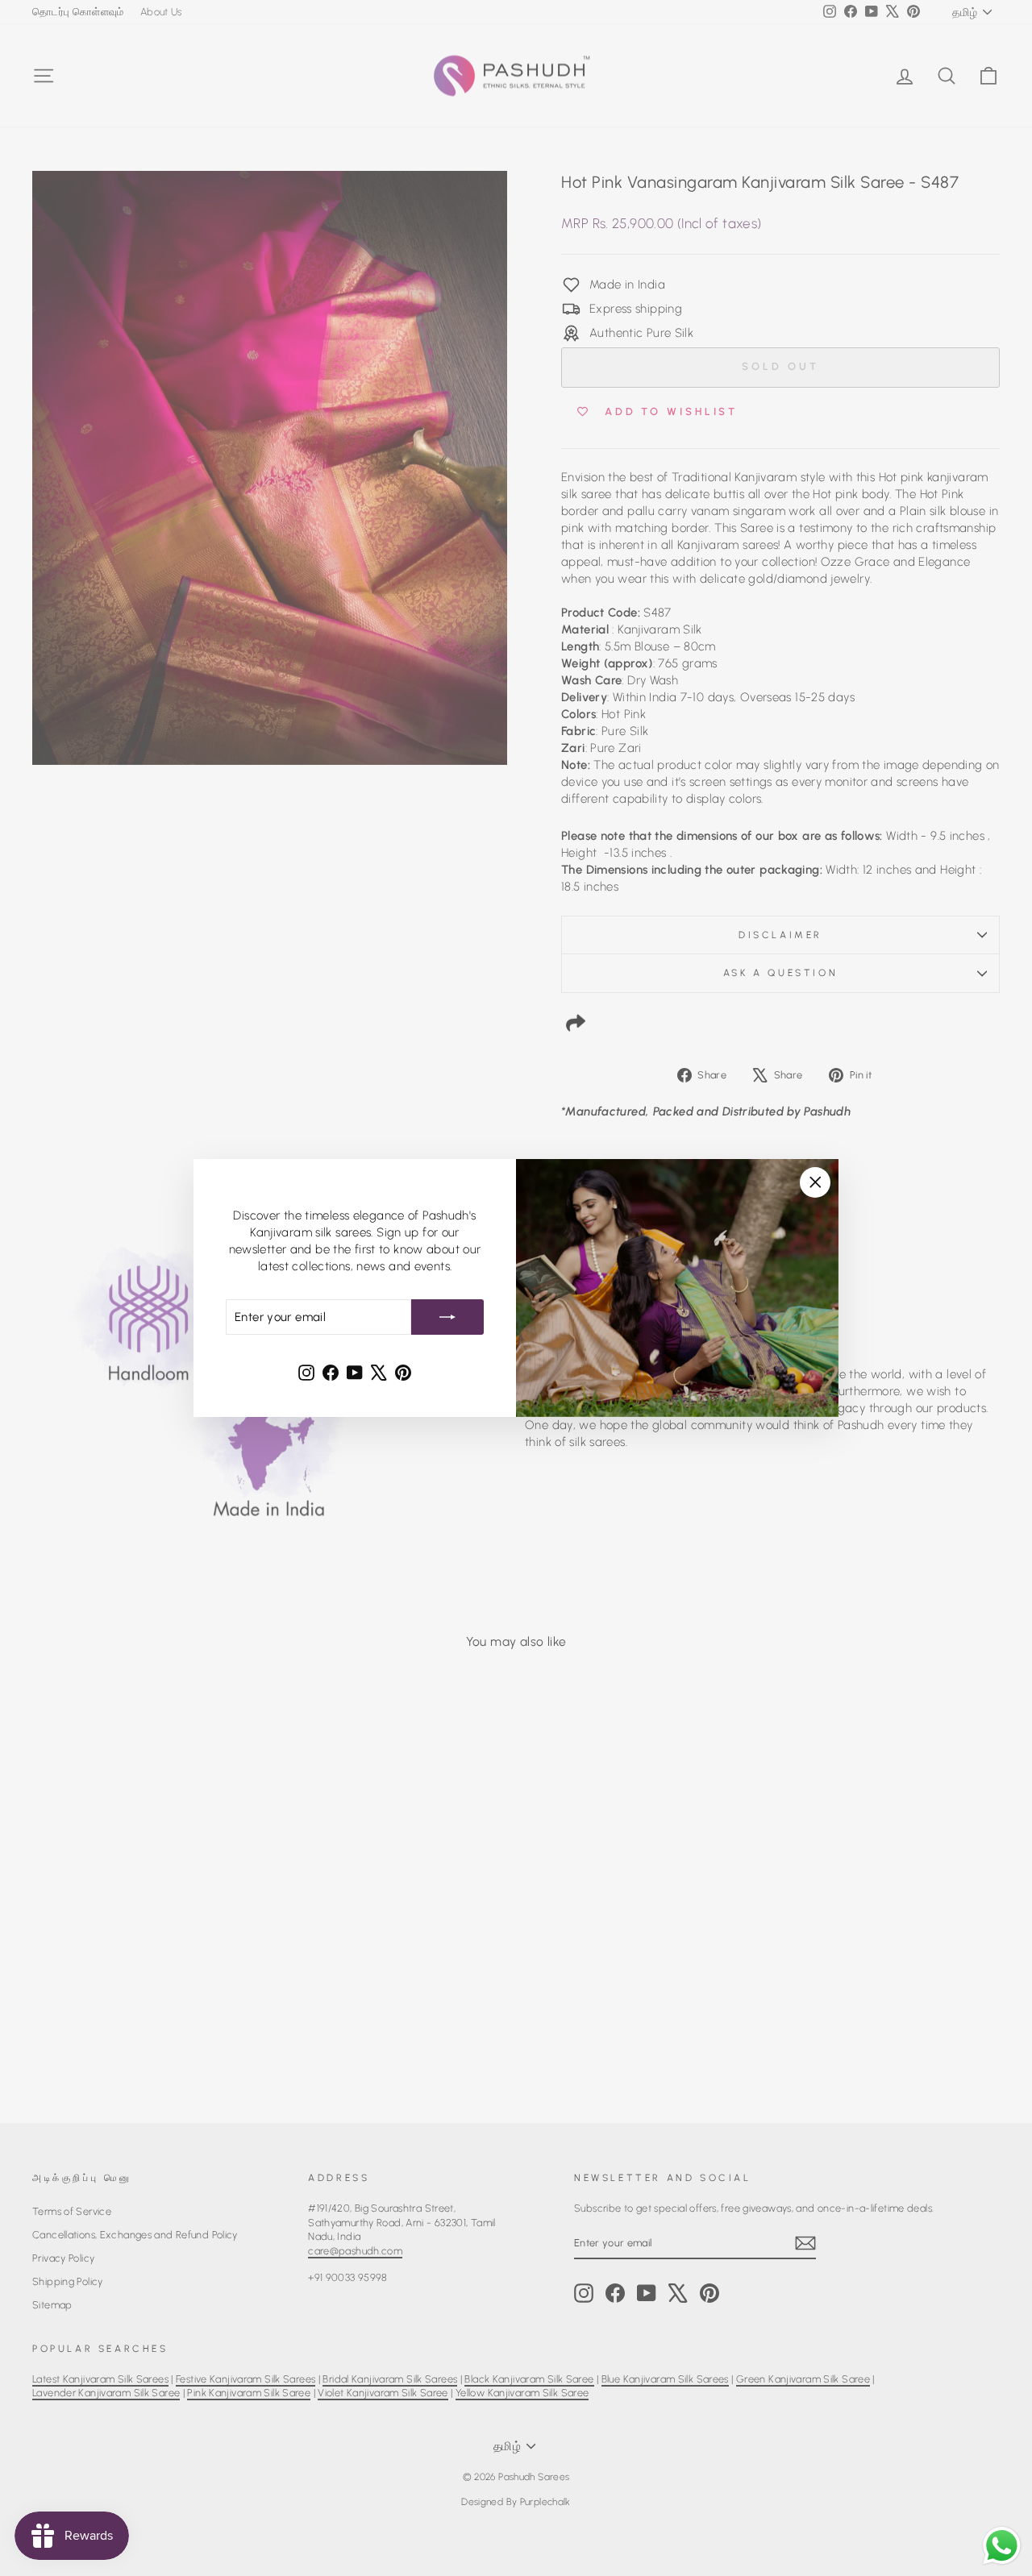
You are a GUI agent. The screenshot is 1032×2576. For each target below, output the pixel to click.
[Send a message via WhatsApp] (1002, 2546)
